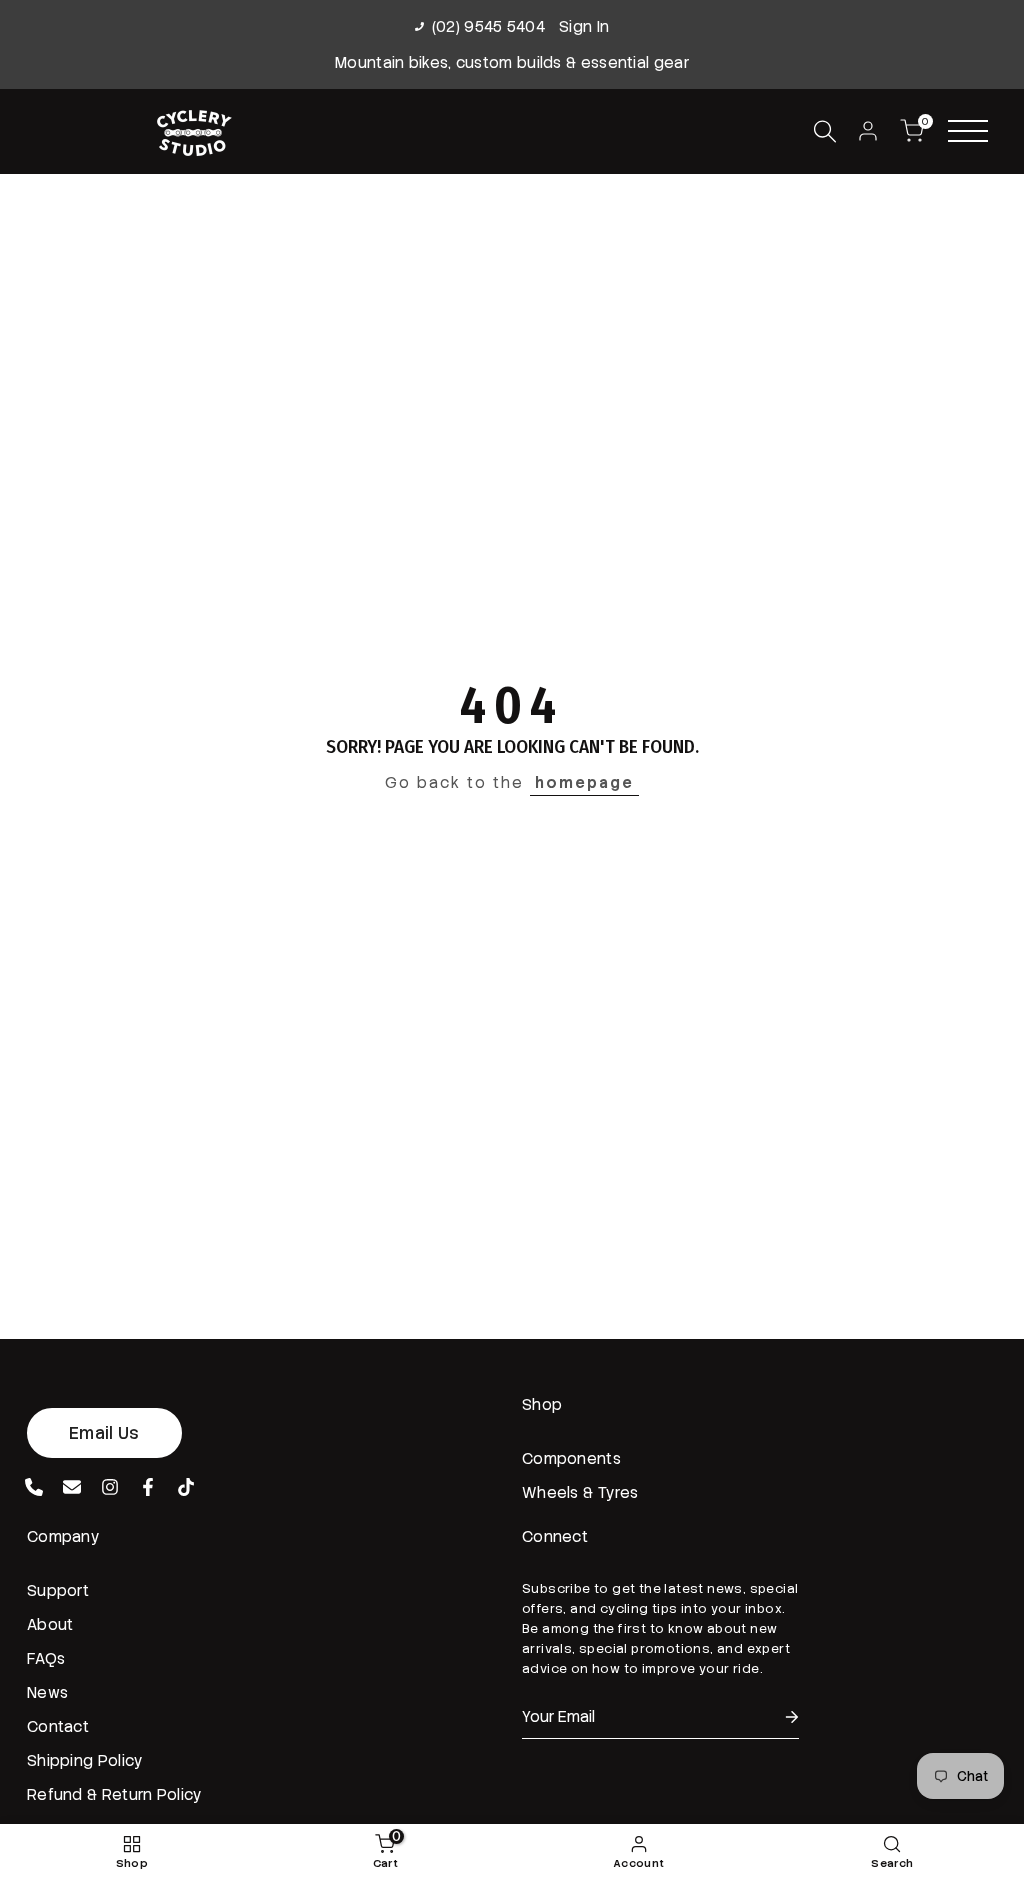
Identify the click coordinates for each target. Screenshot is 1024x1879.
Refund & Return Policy (115, 1795)
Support (58, 1591)
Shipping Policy (85, 1761)
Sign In (584, 27)
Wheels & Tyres (580, 1493)
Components (571, 1459)
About (50, 1625)
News (47, 1693)
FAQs (46, 1659)
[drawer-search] (825, 131)
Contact (58, 1727)
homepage (584, 783)
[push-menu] (968, 131)
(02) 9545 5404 (488, 27)
